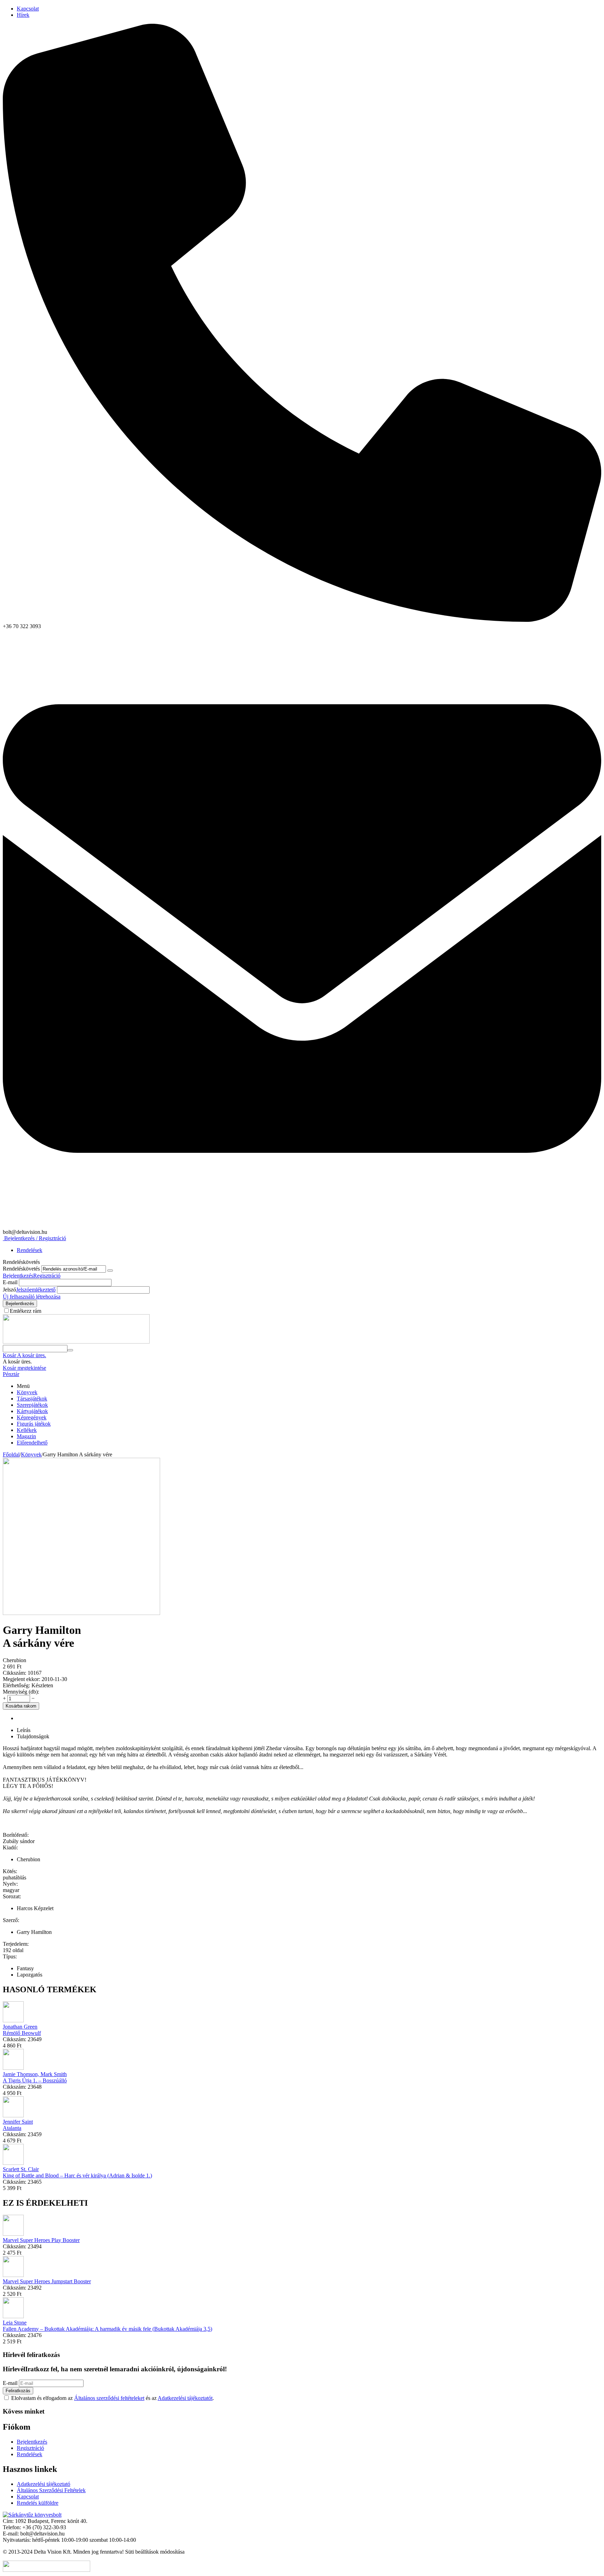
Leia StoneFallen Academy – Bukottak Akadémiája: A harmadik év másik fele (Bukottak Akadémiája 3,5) (107, 2326)
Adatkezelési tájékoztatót (185, 2398)
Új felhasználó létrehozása (32, 1297)
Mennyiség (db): (21, 1692)
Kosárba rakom (21, 1706)
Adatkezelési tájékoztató (44, 2484)
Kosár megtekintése (24, 1368)
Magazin (26, 1436)
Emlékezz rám (26, 1311)
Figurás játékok (34, 1424)
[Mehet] (110, 1271)
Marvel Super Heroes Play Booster (41, 2240)
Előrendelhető (32, 1443)
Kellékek (27, 1430)
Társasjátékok (32, 1399)
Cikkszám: (15, 1673)
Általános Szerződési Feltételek (51, 2490)
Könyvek (27, 1392)
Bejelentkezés (18, 1276)
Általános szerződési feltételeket (109, 2398)
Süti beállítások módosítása (155, 2552)
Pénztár (11, 1374)
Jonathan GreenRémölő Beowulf (22, 2030)
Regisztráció (47, 1276)
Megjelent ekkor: (21, 1679)
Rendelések (30, 1250)
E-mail (10, 1282)
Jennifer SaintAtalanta (18, 2125)
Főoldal (11, 1454)
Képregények (32, 1417)
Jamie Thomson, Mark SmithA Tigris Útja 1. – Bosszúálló (35, 2077)
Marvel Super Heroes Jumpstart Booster (47, 2281)
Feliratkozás (18, 2391)
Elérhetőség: (16, 1685)
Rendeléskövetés (21, 1269)
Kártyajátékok (32, 1411)
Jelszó (9, 1290)
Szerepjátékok (32, 1405)
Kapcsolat (28, 9)
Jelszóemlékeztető (36, 1290)
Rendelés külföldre (38, 2503)
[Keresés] (70, 1350)
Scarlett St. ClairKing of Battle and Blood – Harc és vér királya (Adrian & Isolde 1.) (77, 2172)
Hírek (23, 15)
